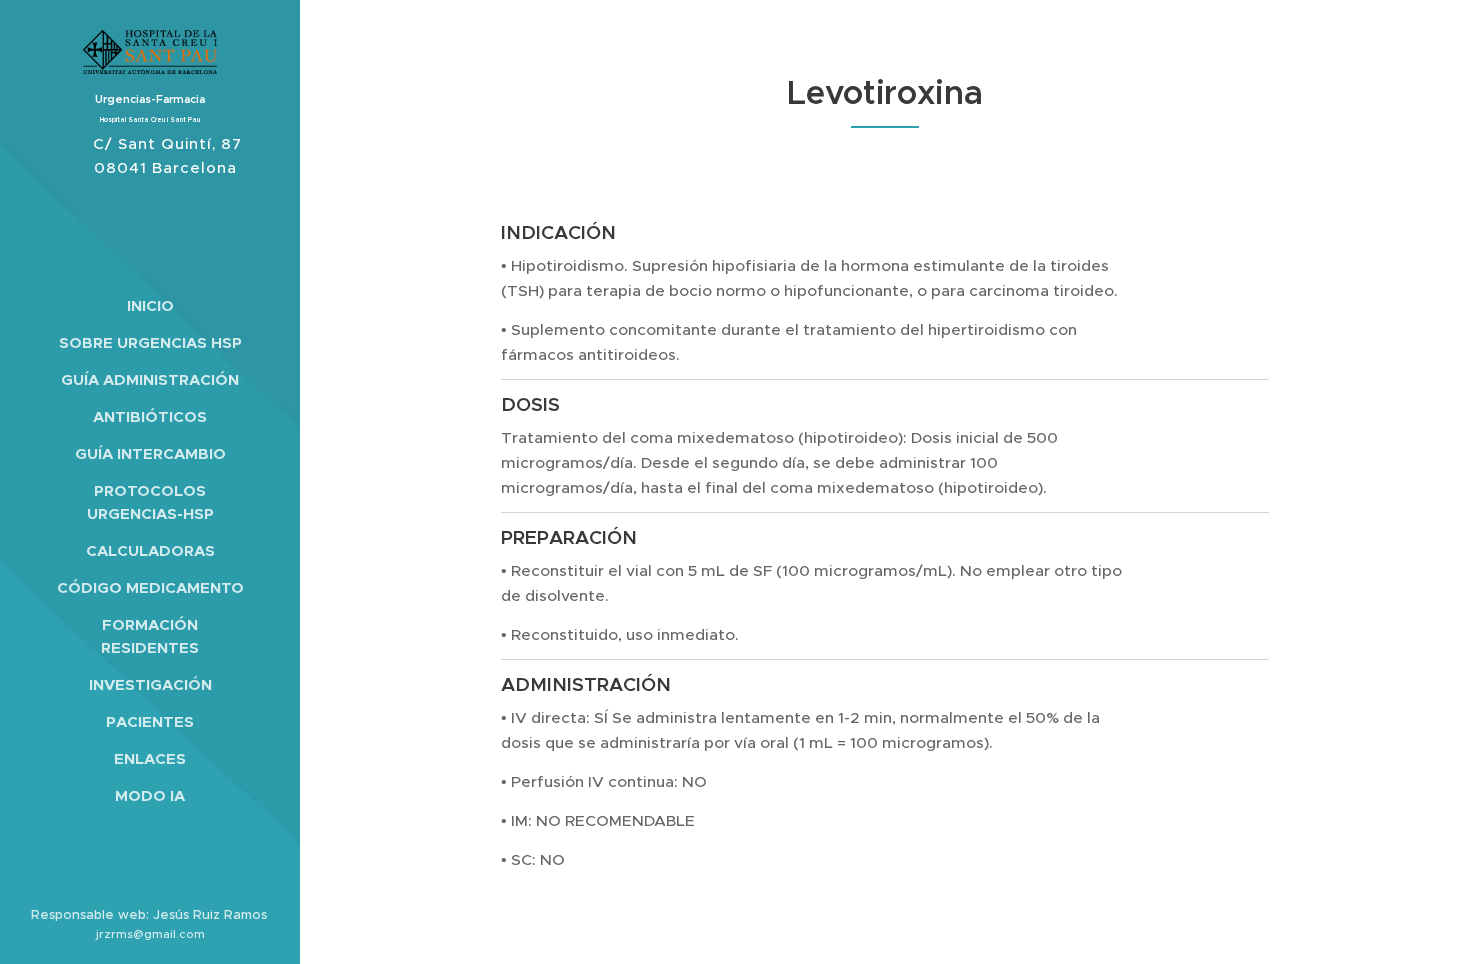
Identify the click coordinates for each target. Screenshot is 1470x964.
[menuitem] (150, 305)
